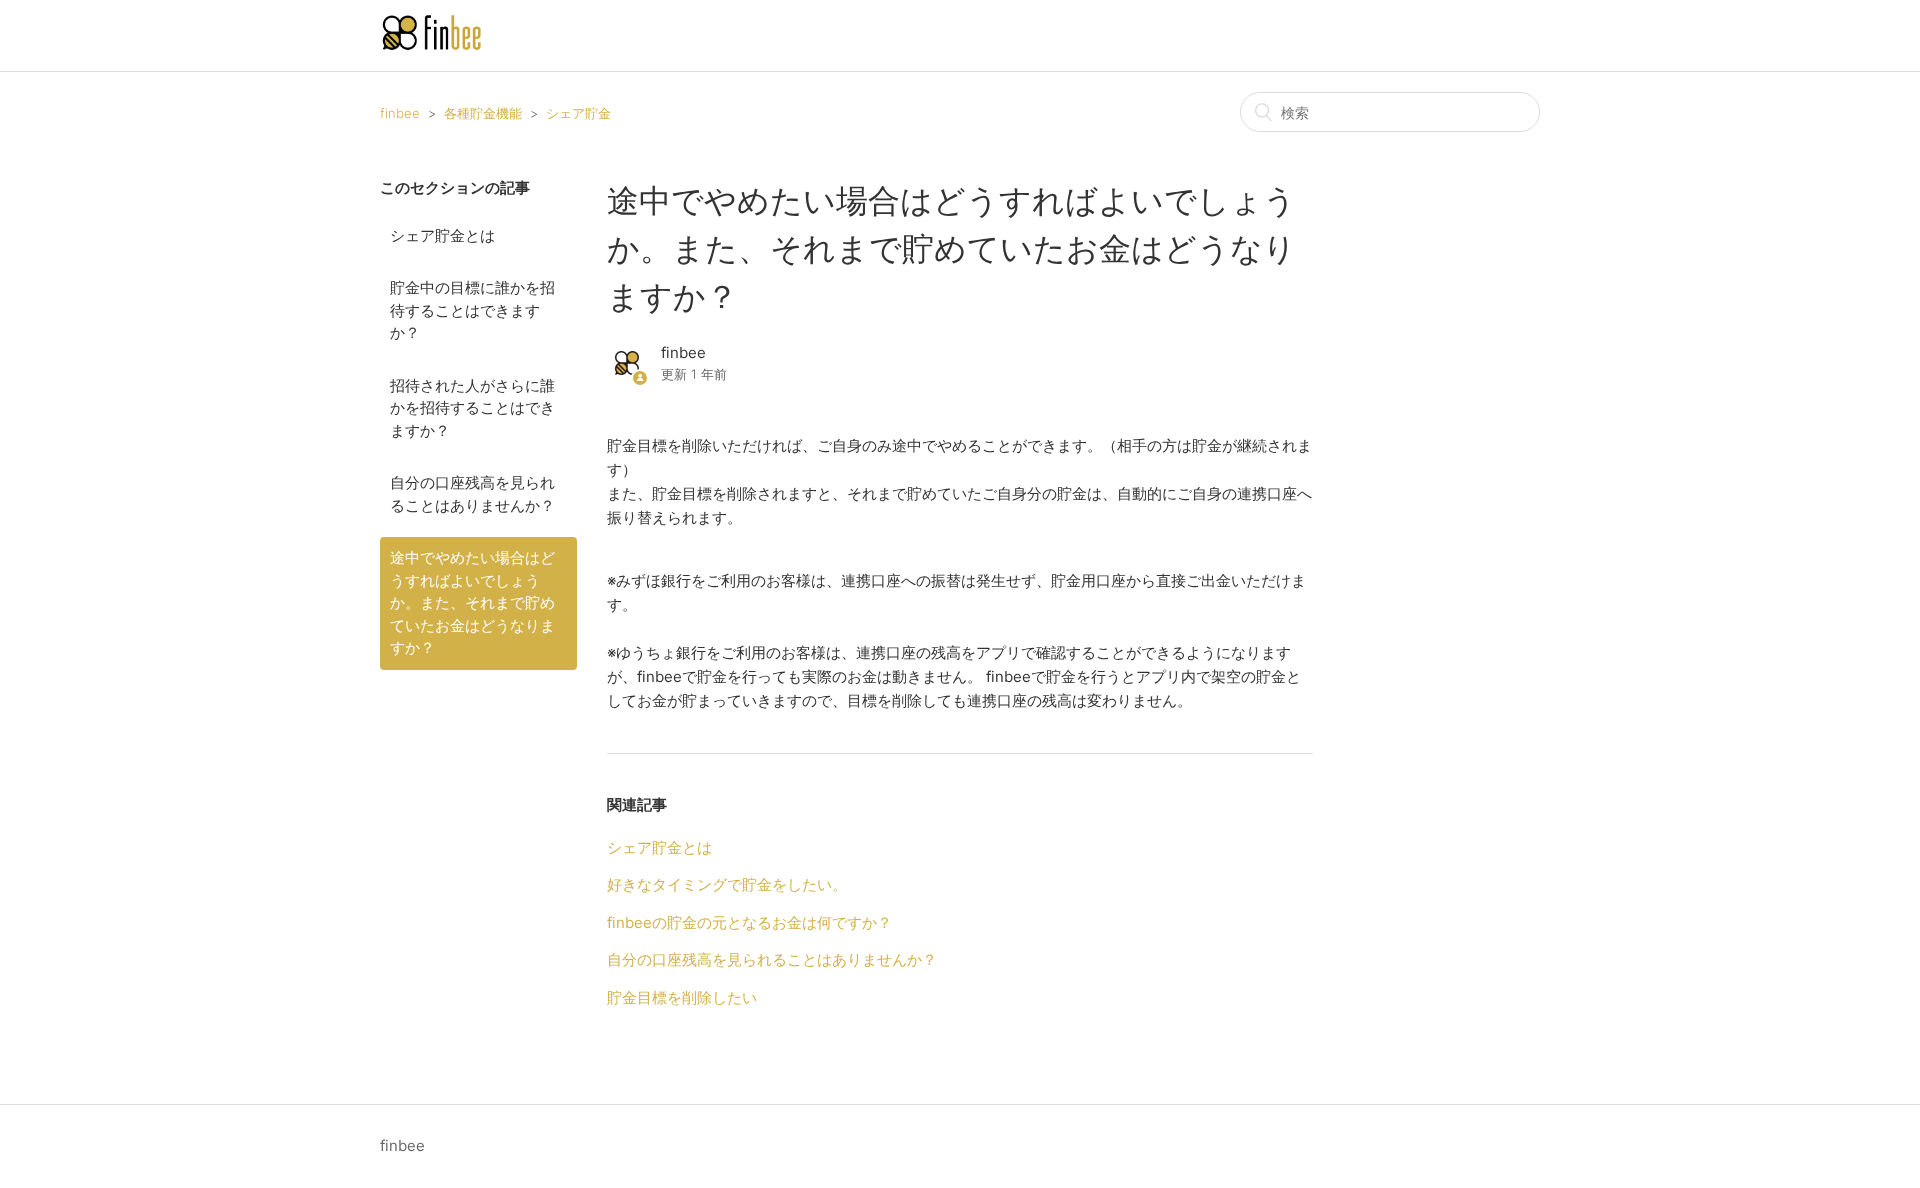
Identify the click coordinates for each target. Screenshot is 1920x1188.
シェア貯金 (578, 113)
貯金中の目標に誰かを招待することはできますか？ (472, 310)
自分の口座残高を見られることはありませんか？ (472, 494)
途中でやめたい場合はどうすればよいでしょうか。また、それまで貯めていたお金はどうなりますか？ (472, 602)
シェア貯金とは (442, 235)
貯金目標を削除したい (682, 997)
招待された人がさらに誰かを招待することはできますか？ (472, 408)
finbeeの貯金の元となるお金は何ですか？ (749, 922)
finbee (400, 113)
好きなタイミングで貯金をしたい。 (727, 884)
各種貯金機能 (483, 113)
